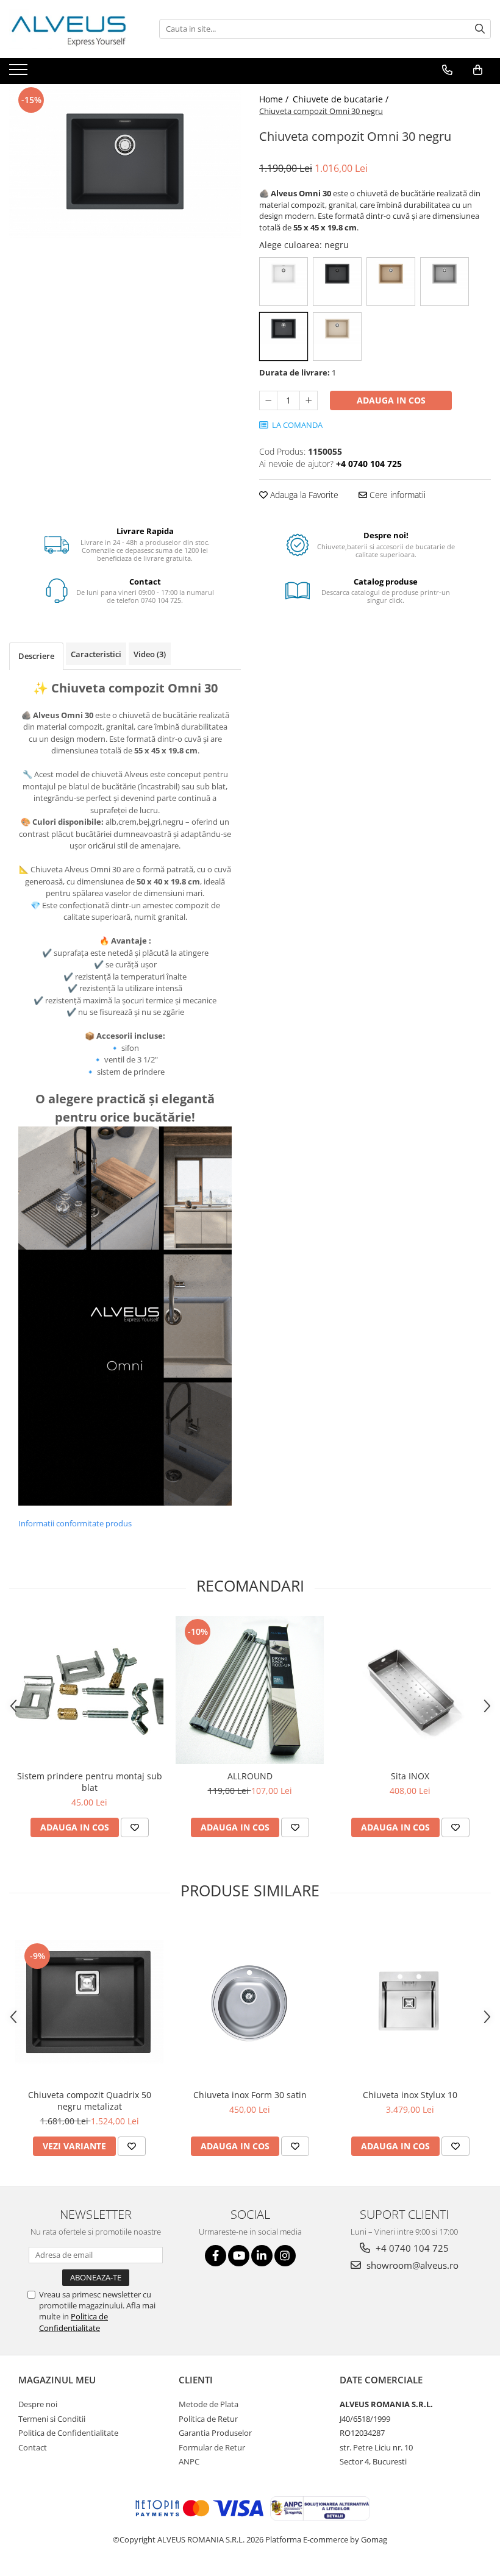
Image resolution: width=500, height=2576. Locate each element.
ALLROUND (250, 1776)
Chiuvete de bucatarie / (342, 99)
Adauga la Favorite (303, 495)
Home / (275, 99)
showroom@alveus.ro (411, 2265)
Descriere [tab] (36, 656)
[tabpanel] (125, 161)
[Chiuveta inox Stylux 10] (410, 2002)
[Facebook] (216, 2256)
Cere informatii (396, 495)
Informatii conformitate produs (75, 1523)
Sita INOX (410, 1776)
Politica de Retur (208, 2419)
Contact (33, 2447)
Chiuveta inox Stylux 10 (410, 2095)
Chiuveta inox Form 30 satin (250, 2095)
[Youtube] (239, 2256)
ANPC (189, 2461)
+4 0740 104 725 (411, 2248)
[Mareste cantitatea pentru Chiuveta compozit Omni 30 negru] (309, 400)
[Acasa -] (70, 29)
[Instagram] (285, 2256)
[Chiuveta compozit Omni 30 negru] (125, 161)
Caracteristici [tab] (96, 654)
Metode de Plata (209, 2404)
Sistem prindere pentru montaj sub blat (90, 1782)
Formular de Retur (212, 2447)
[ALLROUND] (250, 1690)
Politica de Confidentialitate (73, 2322)
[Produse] (20, 73)
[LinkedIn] (262, 2256)
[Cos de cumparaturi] (478, 70)
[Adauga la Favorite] (135, 1827)
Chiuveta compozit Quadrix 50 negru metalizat (90, 2101)
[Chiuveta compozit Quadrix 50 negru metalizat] (89, 2002)
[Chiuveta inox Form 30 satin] (250, 2002)
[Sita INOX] (410, 1690)
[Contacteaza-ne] (447, 70)
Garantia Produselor (215, 2433)
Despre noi (38, 2404)
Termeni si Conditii (52, 2419)
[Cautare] (480, 29)
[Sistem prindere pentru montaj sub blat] (89, 1690)
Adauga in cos (391, 400)
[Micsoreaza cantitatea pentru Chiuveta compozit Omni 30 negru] (268, 400)
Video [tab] (150, 654)
